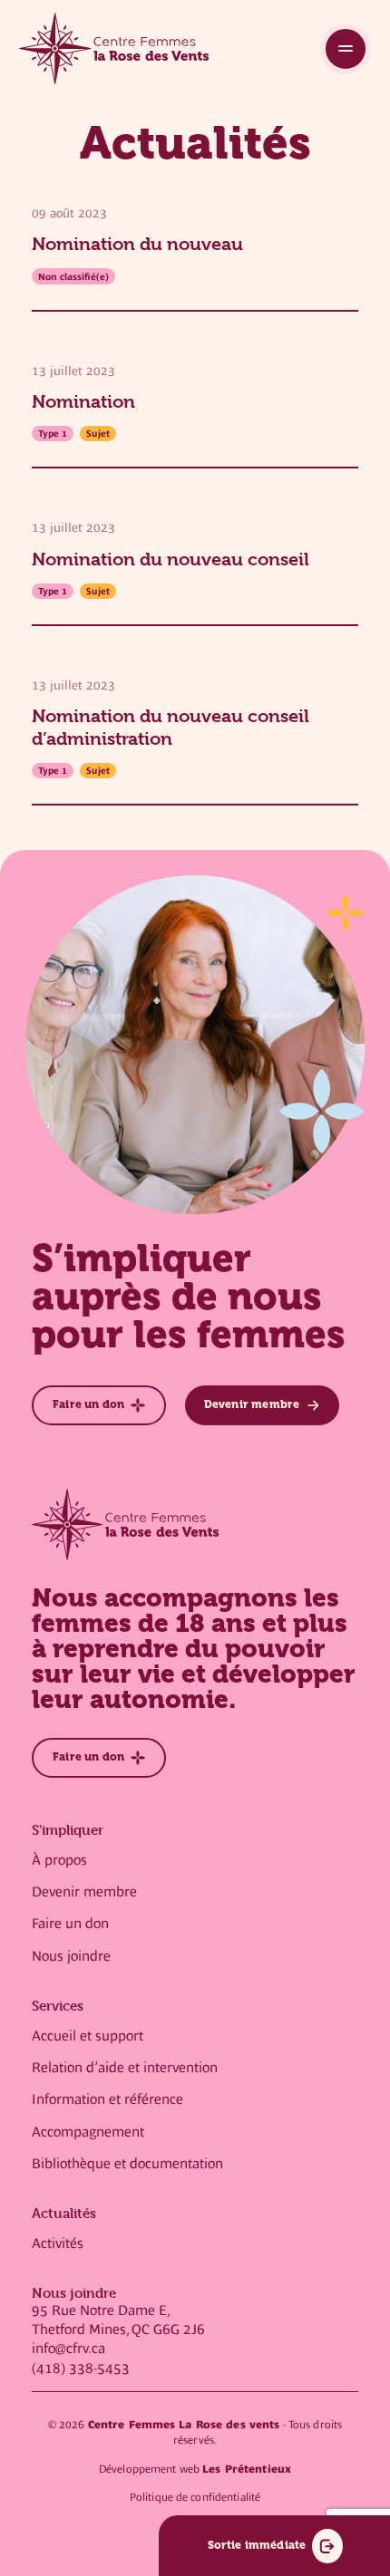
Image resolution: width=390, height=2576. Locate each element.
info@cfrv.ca (68, 2349)
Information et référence (107, 2099)
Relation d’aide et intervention (125, 2068)
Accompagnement (88, 2132)
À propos (59, 1860)
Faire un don (70, 1924)
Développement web (195, 2469)
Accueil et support (88, 2036)
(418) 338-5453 (81, 2369)
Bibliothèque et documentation (127, 2164)
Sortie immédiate (257, 2545)
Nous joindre (71, 1956)
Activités (58, 2243)
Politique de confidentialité (195, 2497)
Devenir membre (84, 1892)
